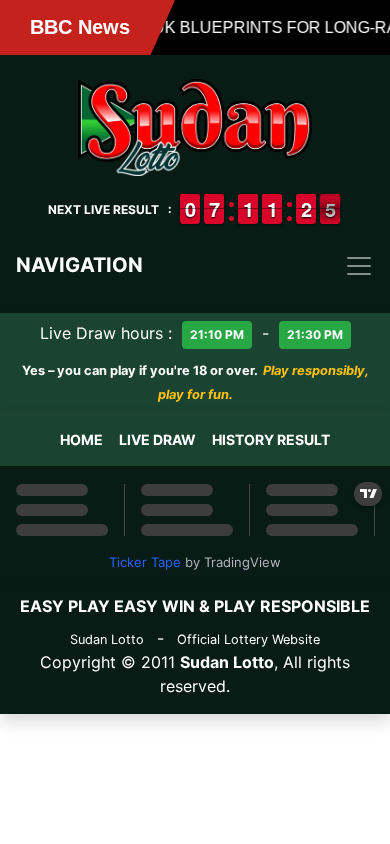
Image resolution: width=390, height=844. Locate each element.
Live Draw (157, 439)
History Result (271, 439)
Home (81, 439)
